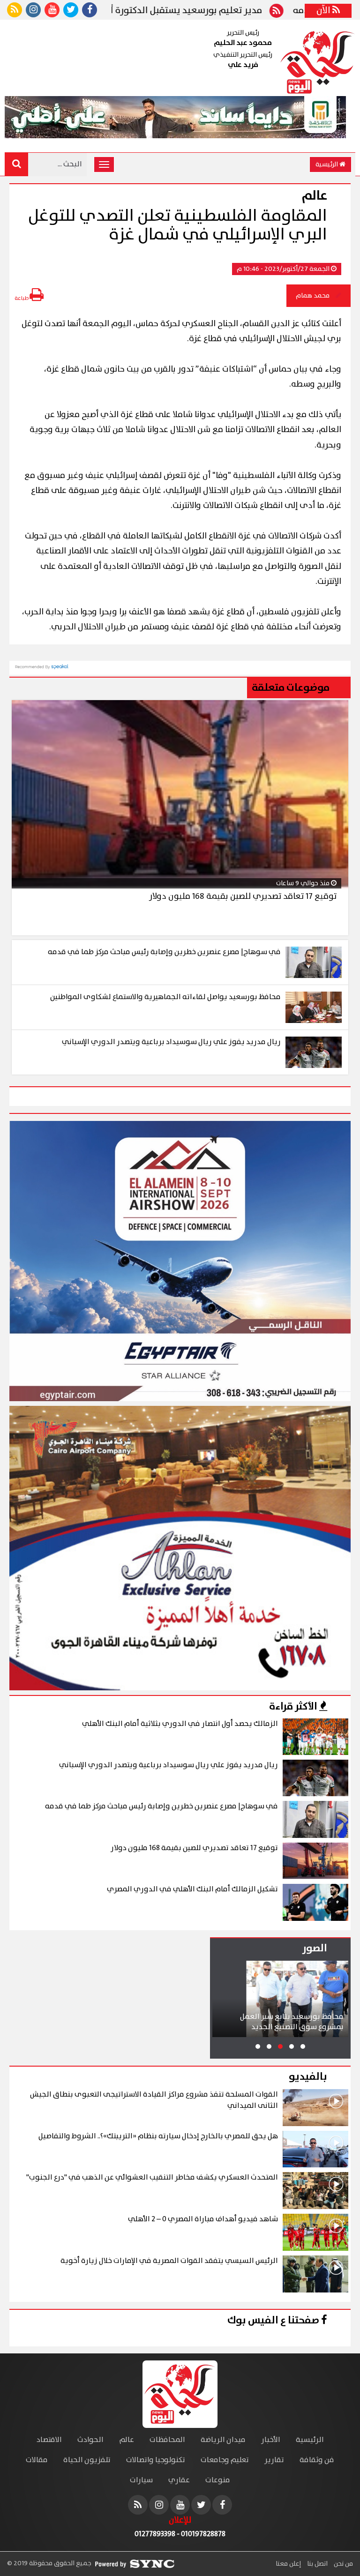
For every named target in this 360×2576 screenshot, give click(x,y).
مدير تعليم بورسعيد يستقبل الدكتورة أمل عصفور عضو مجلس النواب (187, 11)
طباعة (22, 298)
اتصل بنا (317, 2564)
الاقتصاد (49, 2440)
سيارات (141, 2480)
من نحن (343, 2564)
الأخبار (271, 2440)
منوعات (218, 2480)
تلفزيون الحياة (87, 2460)
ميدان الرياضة (223, 2440)
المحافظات (167, 2440)
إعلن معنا (288, 2564)
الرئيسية (327, 164)
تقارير (274, 2460)
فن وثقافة (317, 2460)
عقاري (179, 2480)
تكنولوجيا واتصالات (156, 2460)
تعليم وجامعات (225, 2460)
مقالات (37, 2460)
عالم (127, 2440)
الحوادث (90, 2440)
